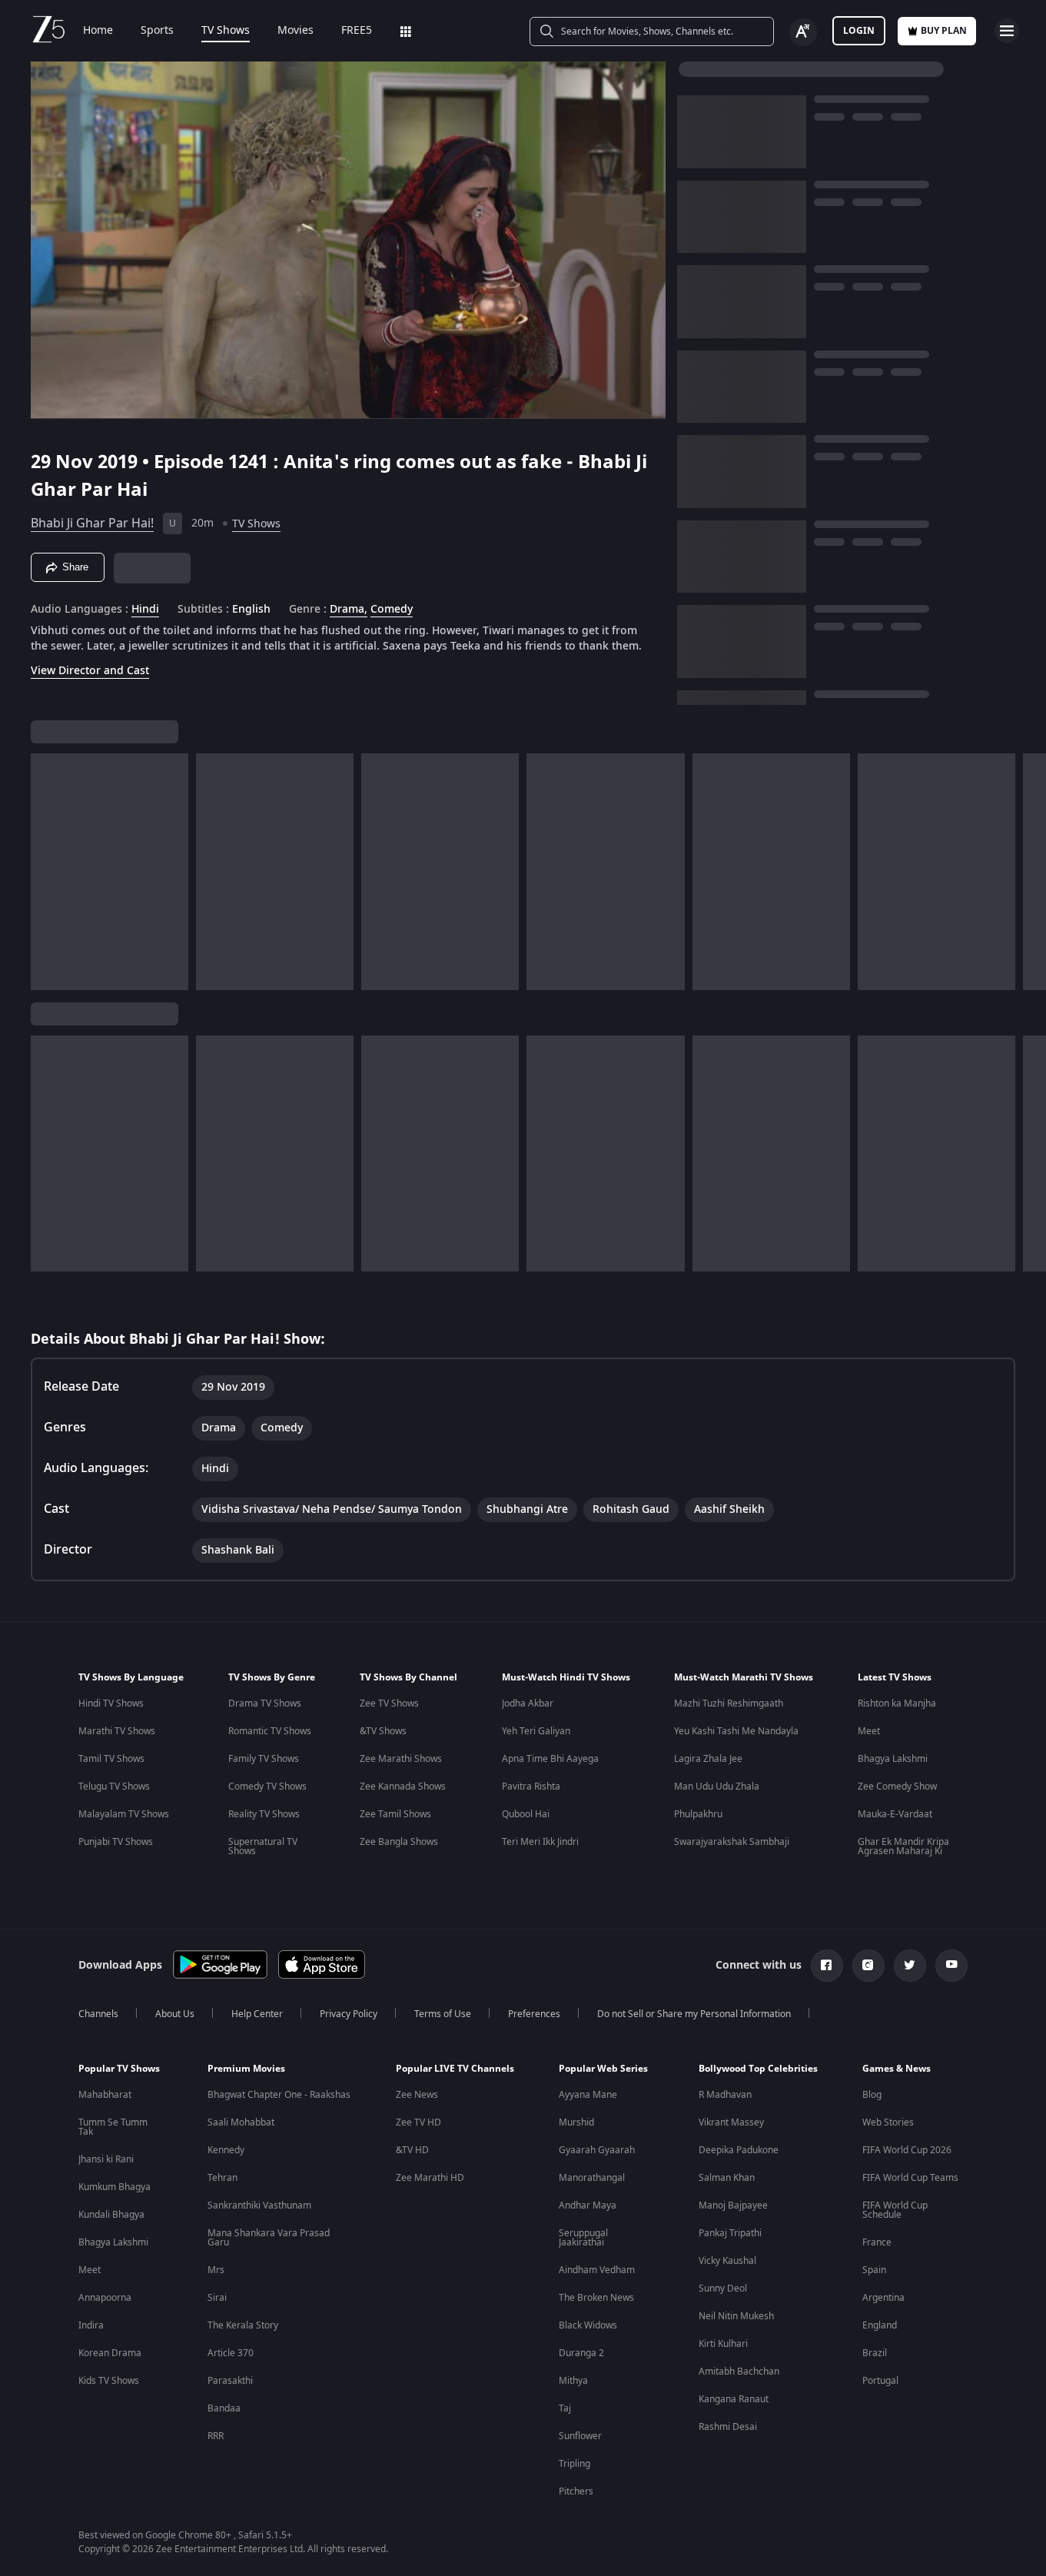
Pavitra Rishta (531, 1787)
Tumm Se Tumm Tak (113, 2127)
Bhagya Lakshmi (893, 1759)
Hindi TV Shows (111, 1703)
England (880, 2325)
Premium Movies (246, 2069)
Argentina (883, 2298)
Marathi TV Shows (117, 1731)
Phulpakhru (698, 1814)
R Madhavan (725, 2095)
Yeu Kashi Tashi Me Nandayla (736, 1731)
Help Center (257, 2014)
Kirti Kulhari (723, 2344)
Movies (296, 31)
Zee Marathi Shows (401, 1759)
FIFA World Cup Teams (910, 2178)
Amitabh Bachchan (739, 2372)
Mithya (573, 2381)
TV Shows (226, 31)
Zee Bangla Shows (399, 1842)
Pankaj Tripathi (730, 2233)
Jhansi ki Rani (106, 2159)
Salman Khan (727, 2178)
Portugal (880, 2381)
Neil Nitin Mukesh (736, 2316)
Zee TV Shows (389, 1703)
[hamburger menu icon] (1007, 31)
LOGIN (859, 31)
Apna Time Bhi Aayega (550, 1759)
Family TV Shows (264, 1759)
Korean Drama (110, 2353)
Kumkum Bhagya (115, 2187)
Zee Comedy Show (897, 1787)
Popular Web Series (603, 2069)
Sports (157, 31)
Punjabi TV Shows (116, 1842)
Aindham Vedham (597, 2270)
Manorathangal (592, 2178)
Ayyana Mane (588, 2095)
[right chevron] (1029, 872)
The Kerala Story (243, 2325)
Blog (872, 2095)
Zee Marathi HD (430, 2178)
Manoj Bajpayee (733, 2205)
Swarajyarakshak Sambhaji (732, 1842)
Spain (874, 2270)
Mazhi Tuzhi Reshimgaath (729, 1703)
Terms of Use (443, 2014)
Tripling (574, 2464)
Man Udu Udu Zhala (717, 1787)
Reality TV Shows (264, 1814)
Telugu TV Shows (114, 1787)
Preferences (534, 2014)
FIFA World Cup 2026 (907, 2150)
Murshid (576, 2122)
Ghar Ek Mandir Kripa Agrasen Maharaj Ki (903, 1846)
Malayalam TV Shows (124, 1814)
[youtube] (951, 1966)
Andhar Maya (588, 2205)
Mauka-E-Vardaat (895, 1814)
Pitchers (576, 2491)
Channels (98, 2014)
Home (98, 31)
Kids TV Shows (109, 2381)
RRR (216, 2436)
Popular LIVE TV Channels (455, 2069)
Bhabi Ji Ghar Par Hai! (92, 524)
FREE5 (357, 31)
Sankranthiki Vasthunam (259, 2205)
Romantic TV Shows (270, 1731)
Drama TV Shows (265, 1703)
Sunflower (580, 2436)
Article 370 (231, 2353)
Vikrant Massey (731, 2122)
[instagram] (868, 1966)
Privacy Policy (349, 2014)
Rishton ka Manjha (897, 1703)
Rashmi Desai (728, 2427)
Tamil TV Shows (111, 1759)
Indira (91, 2325)
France (877, 2242)
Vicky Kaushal (727, 2261)
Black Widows (588, 2325)
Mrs (216, 2270)
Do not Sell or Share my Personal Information (694, 2014)
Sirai (217, 2298)
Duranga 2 (581, 2353)
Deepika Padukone (739, 2150)
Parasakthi (230, 2381)
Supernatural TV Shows (263, 1846)
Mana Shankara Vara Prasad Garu (269, 2238)
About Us (175, 2014)
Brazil (875, 2353)
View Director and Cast (90, 671)
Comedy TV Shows (267, 1787)
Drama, (349, 610)
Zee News (417, 2095)
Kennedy (226, 2150)
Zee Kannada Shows (403, 1787)
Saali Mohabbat (241, 2122)
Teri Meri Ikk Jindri (540, 1842)
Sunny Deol (723, 2288)
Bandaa (224, 2408)
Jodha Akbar (528, 1703)
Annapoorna (105, 2298)
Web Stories (888, 2122)
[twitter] (910, 1966)
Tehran (222, 2178)
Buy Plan (944, 31)
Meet (869, 1731)
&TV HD (412, 2150)
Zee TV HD (418, 2122)
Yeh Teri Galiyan (536, 1731)
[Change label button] (803, 32)
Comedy (392, 610)
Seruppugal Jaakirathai (583, 2238)
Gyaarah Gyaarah (597, 2150)
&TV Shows (383, 1731)
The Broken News (596, 2298)
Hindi (145, 610)
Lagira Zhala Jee (708, 1759)
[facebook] (827, 1966)
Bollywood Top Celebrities (758, 2069)
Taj (565, 2408)
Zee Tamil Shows (395, 1814)
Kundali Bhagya (111, 2215)
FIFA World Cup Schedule (895, 2210)
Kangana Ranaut (734, 2399)
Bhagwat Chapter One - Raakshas (279, 2095)
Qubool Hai (526, 1814)
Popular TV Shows (119, 2069)
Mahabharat (105, 2095)
